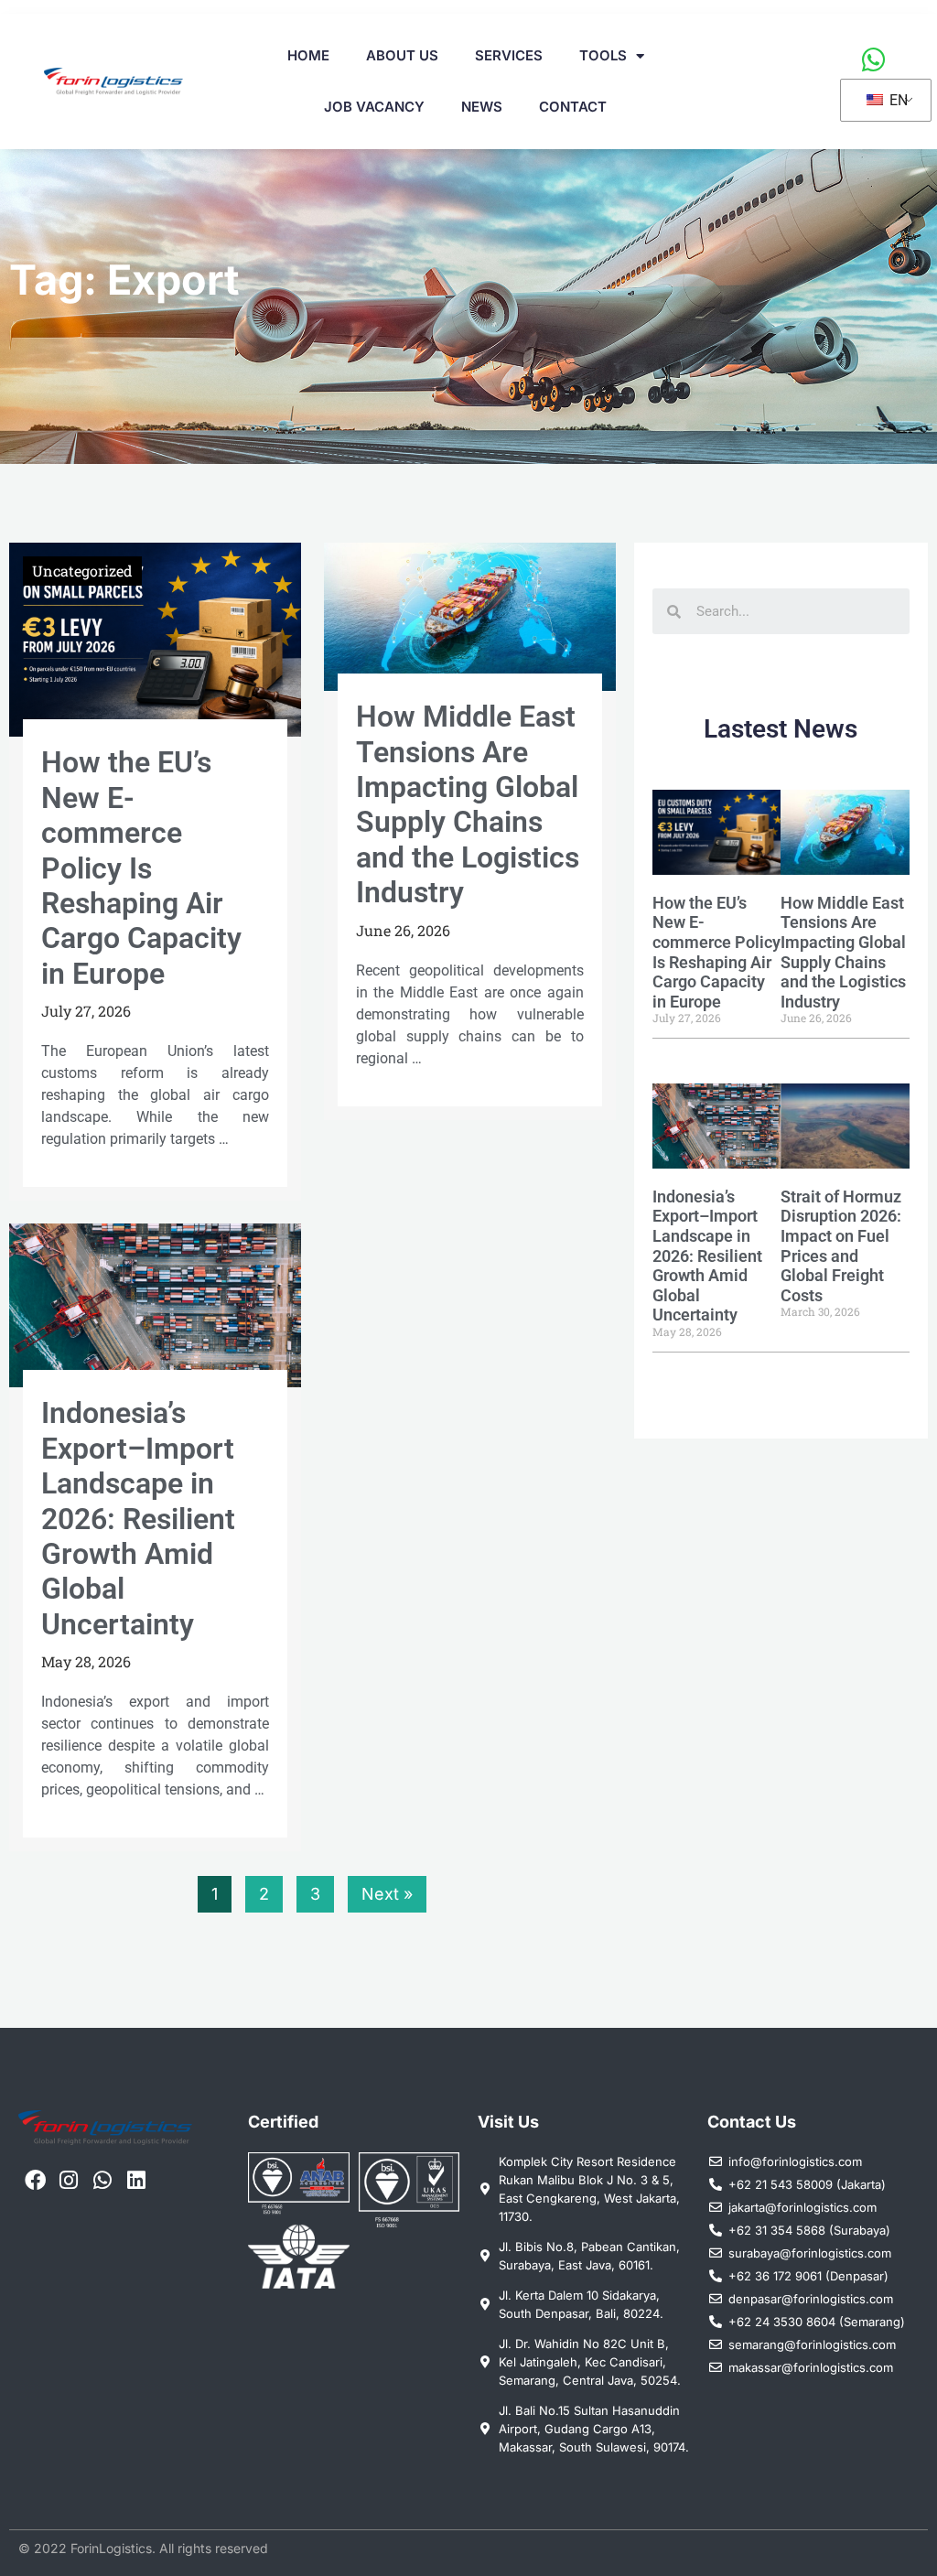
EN (897, 100)
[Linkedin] (136, 2180)
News (482, 107)
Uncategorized (82, 571)
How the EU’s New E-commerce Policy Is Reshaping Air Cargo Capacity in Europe (141, 868)
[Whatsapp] (103, 2180)
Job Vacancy (374, 107)
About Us (402, 55)
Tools (603, 55)
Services (509, 55)
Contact (573, 107)
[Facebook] (35, 2180)
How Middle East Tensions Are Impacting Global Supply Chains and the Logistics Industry (468, 804)
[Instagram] (69, 2180)
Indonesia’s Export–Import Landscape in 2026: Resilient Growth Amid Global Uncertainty (138, 1518)
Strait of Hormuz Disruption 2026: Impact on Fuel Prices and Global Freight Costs (841, 1246)
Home (308, 55)
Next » (387, 1894)
